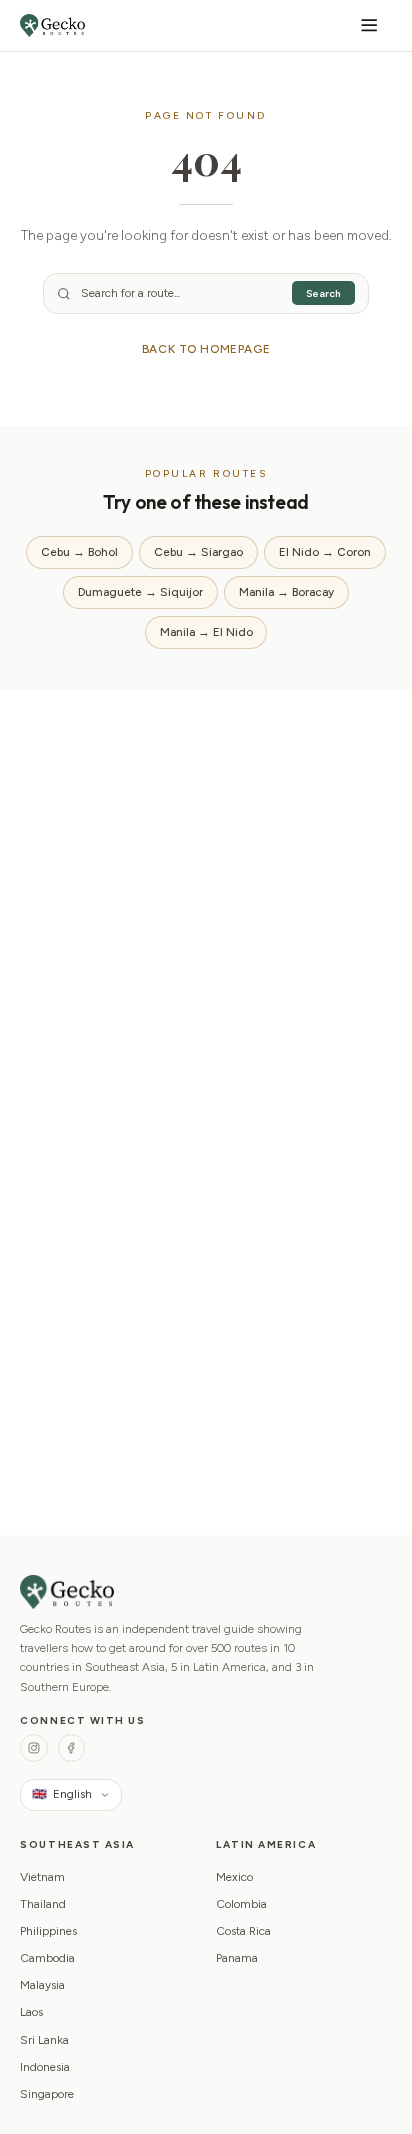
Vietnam (42, 1877)
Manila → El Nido (206, 632)
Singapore (47, 2094)
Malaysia (42, 1985)
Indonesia (45, 2067)
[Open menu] (370, 26)
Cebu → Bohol (79, 552)
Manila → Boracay (286, 592)
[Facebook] (71, 1747)
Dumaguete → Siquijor (140, 592)
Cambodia (47, 1958)
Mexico (234, 1877)
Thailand (43, 1904)
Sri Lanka (44, 2040)
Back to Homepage (206, 349)
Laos (31, 2012)
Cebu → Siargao (198, 552)
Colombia (241, 1904)
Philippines (48, 1931)
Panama (237, 1958)
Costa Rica (243, 1931)
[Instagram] (33, 1747)
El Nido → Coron (325, 552)
